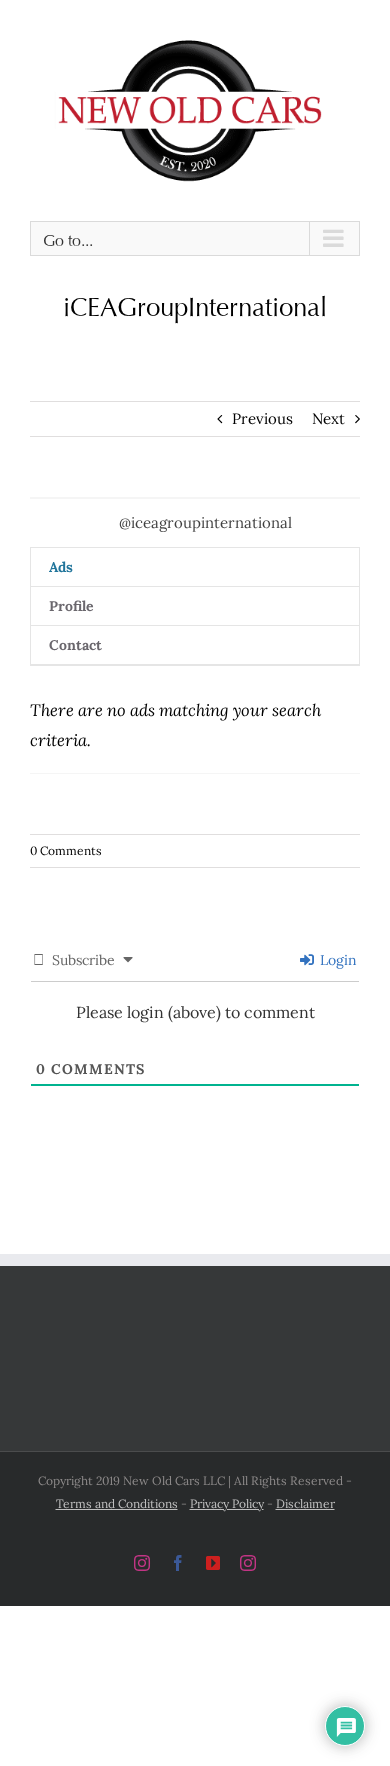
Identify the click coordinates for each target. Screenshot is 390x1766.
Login (336, 957)
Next (328, 415)
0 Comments (66, 847)
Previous (262, 415)
